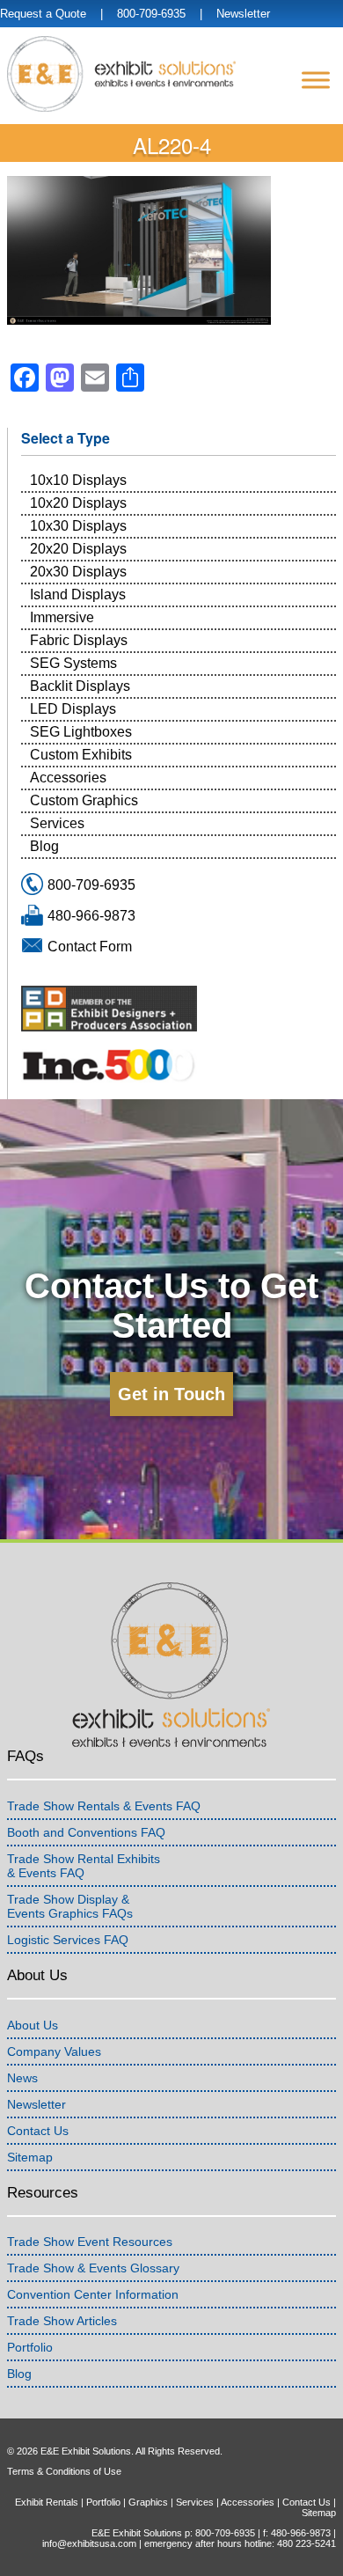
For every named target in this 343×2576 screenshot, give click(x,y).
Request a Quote (43, 14)
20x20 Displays (78, 549)
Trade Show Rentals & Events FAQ (104, 1806)
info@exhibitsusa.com (89, 2543)
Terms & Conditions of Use (64, 2471)
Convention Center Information (93, 2294)
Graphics (148, 2502)
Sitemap (30, 2157)
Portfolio (30, 2347)
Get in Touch (171, 1394)
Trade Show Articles (62, 2321)
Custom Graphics (84, 800)
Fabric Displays (79, 640)
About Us (33, 2025)
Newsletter (243, 14)
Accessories (68, 778)
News (22, 2078)
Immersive (62, 617)
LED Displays (73, 709)
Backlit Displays (80, 686)
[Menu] (316, 80)
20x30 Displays (78, 572)
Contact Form (90, 947)
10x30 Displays (78, 526)
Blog (44, 846)
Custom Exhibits (81, 755)
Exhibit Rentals (47, 2502)
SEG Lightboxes (81, 732)
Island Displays (78, 594)
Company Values (54, 2051)
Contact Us (38, 2131)
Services (57, 823)
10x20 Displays (78, 503)
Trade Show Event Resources (90, 2242)
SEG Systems (73, 663)
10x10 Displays (78, 480)
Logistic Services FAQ (68, 1940)
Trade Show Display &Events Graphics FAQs (70, 1906)
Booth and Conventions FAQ (86, 1832)
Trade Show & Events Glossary (93, 2268)
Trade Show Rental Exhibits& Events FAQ (84, 1866)
